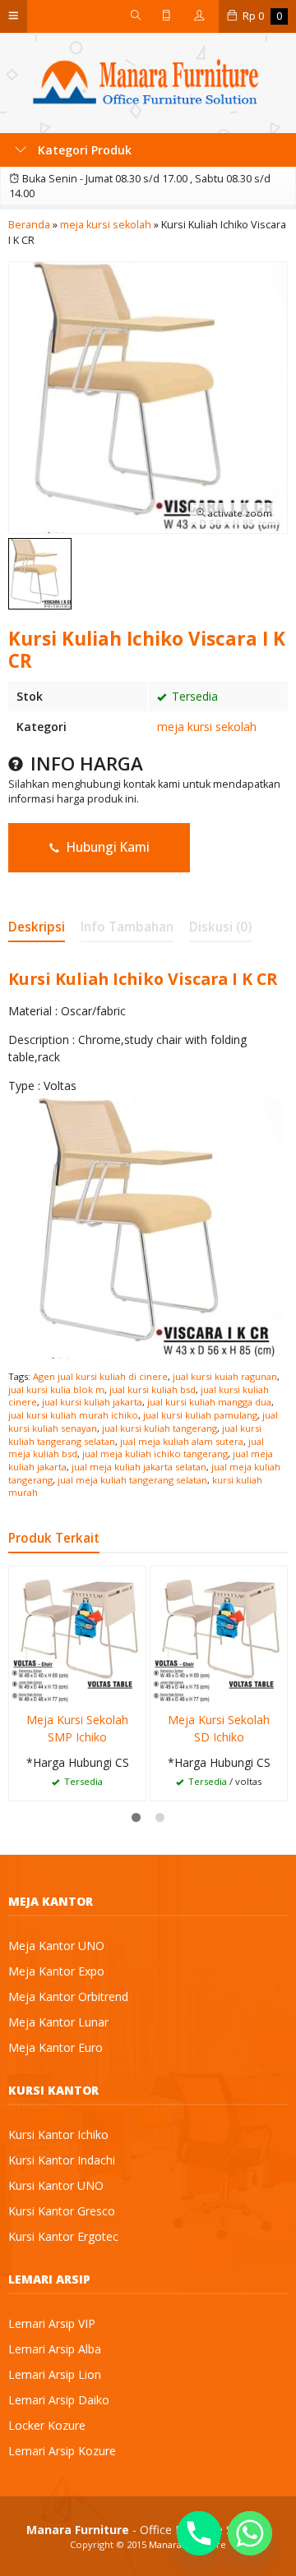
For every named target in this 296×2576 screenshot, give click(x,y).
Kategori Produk (83, 150)
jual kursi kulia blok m (56, 1389)
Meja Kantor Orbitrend (68, 1996)
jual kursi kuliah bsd (153, 1389)
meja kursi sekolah (207, 727)
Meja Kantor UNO (56, 1946)
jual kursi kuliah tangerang (160, 1428)
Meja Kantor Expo (56, 1971)
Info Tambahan (127, 927)
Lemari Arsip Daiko (59, 2400)
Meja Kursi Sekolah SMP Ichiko (77, 1728)
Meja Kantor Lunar (58, 2022)
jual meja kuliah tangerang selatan (132, 1480)
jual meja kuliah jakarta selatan (139, 1467)
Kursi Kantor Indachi (62, 2160)
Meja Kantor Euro (55, 2047)
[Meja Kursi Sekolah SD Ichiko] (219, 1633)
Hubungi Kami (106, 847)
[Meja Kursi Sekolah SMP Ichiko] (77, 1633)
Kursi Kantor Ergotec (63, 2236)
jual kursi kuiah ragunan (225, 1376)
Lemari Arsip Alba (55, 2349)
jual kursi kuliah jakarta (92, 1402)
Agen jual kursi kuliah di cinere (100, 1376)
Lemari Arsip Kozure (62, 2451)
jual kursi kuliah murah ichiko (73, 1415)
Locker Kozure (47, 2425)
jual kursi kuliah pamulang (200, 1415)
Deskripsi (37, 927)
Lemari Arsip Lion (55, 2374)
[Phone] (199, 2533)
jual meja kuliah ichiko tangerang (155, 1454)
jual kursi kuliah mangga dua (209, 1402)
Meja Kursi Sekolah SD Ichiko (219, 1728)
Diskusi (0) (220, 927)
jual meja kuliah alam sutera (182, 1441)
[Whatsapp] (250, 2533)
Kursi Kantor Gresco (62, 2211)
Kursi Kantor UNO (56, 2185)
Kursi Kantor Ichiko (58, 2134)
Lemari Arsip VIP (52, 2323)
